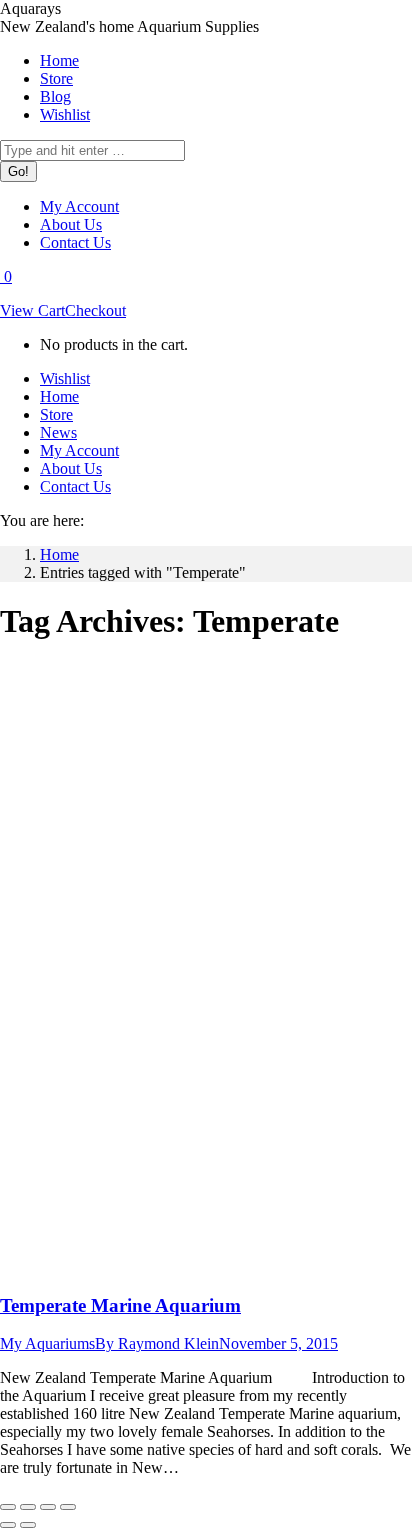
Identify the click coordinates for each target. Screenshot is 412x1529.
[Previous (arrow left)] (8, 1525)
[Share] (28, 1507)
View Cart (32, 310)
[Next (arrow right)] (28, 1525)
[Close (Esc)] (8, 1507)
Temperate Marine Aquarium (120, 1305)
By (157, 1343)
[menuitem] (59, 60)
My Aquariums (47, 1343)
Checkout (95, 310)
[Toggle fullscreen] (48, 1507)
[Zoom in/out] (68, 1507)
